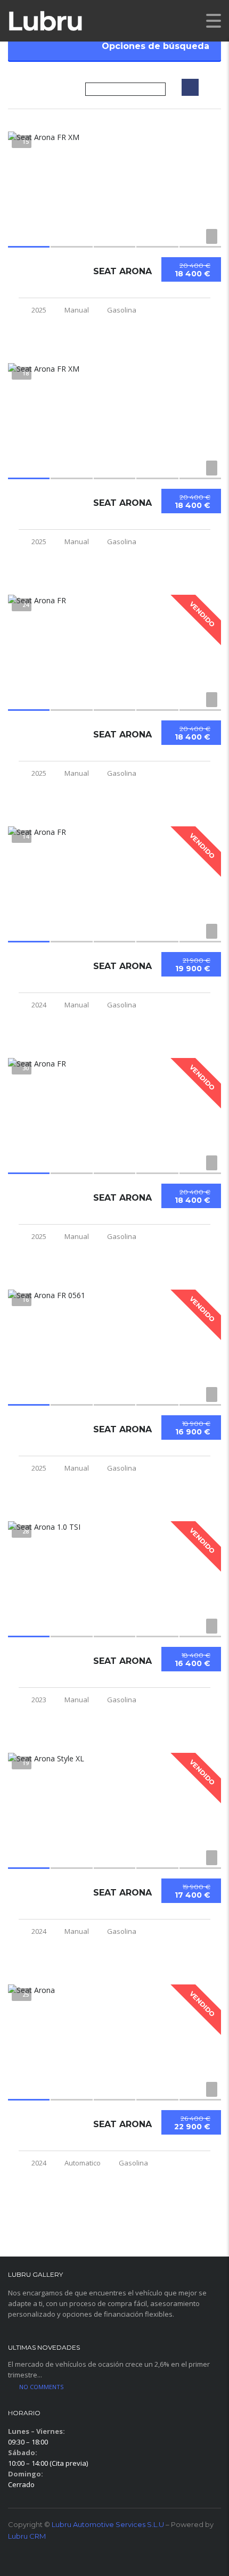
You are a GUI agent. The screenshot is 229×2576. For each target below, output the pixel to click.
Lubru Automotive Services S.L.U (108, 2524)
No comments (41, 2387)
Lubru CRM (27, 2536)
